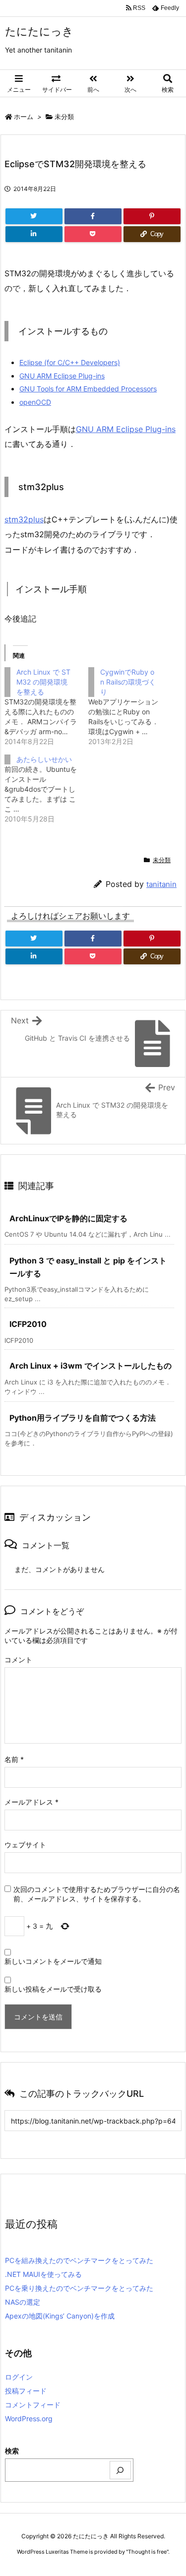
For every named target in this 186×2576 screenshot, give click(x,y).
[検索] (121, 2470)
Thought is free (147, 2552)
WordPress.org (29, 2419)
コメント (18, 1660)
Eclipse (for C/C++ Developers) (70, 362)
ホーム (24, 117)
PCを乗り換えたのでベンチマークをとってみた (79, 2288)
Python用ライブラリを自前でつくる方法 (83, 1418)
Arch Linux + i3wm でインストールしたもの (91, 1366)
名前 (14, 1759)
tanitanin (161, 884)
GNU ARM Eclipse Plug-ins (62, 376)
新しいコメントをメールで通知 (53, 1961)
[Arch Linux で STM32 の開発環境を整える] (46, 707)
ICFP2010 (28, 1324)
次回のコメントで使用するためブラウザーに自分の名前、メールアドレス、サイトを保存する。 (97, 1894)
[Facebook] (93, 216)
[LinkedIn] (34, 234)
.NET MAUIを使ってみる (43, 2274)
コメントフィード (33, 2405)
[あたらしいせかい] (46, 789)
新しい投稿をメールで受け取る (53, 1989)
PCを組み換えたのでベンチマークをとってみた (79, 2260)
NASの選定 (23, 2302)
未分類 (64, 117)
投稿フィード (26, 2391)
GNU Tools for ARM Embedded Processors (88, 389)
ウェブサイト (25, 1845)
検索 (12, 2451)
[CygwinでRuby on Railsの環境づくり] (130, 707)
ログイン (19, 2377)
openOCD (35, 402)
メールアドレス (31, 1802)
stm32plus (24, 519)
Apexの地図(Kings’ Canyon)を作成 (60, 2316)
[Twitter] (34, 216)
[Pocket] (93, 234)
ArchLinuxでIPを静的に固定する (68, 1218)
